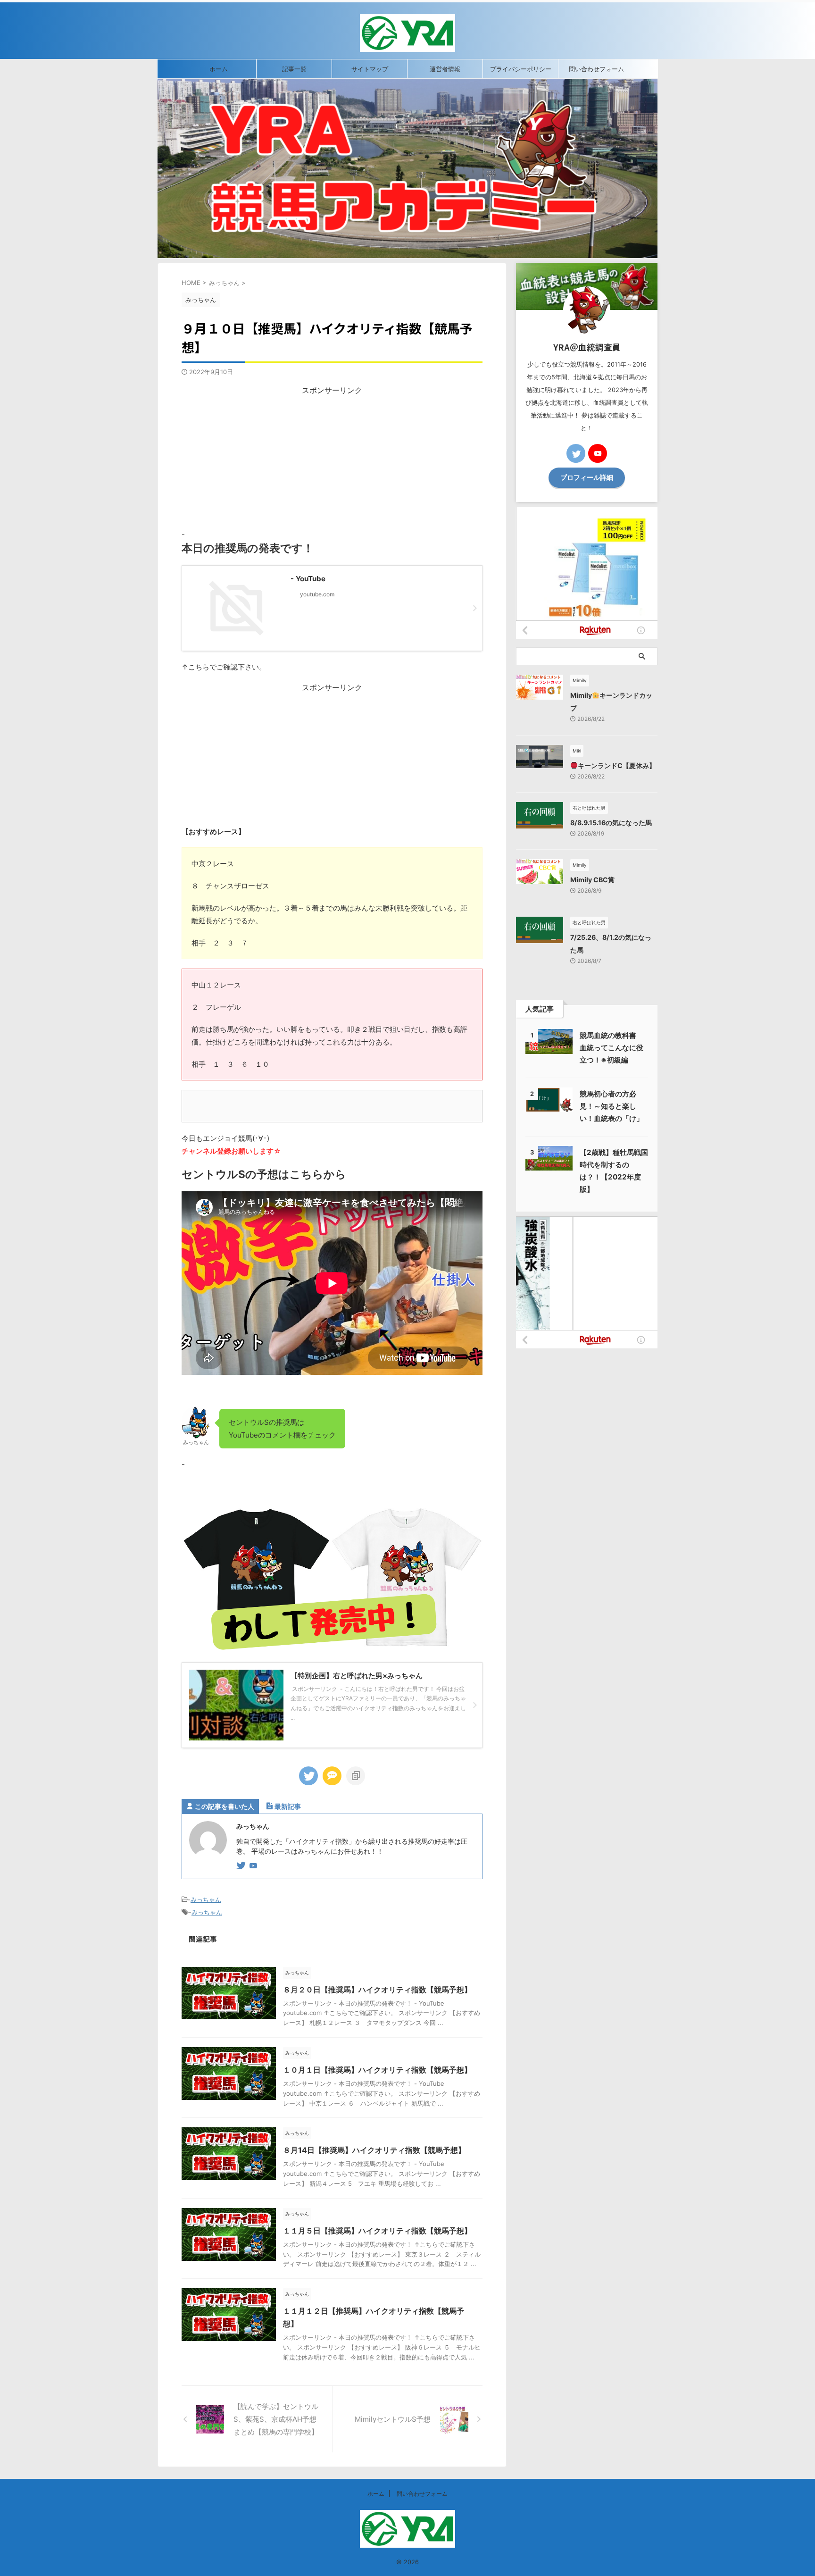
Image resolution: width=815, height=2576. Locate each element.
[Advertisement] (332, 462)
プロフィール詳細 (587, 477)
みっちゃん (206, 1899)
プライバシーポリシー (521, 69)
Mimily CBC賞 (592, 880)
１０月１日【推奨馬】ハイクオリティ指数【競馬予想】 (377, 2070)
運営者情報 (445, 69)
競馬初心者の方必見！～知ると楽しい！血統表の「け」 (611, 1106)
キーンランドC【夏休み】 (617, 765)
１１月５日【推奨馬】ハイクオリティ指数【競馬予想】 (377, 2231)
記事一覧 (294, 69)
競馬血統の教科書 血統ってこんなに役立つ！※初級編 (611, 1048)
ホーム (219, 69)
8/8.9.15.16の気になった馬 (611, 823)
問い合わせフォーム (596, 69)
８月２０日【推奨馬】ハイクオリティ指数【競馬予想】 (377, 1990)
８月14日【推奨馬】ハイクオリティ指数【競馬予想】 (374, 2150)
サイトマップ (370, 69)
